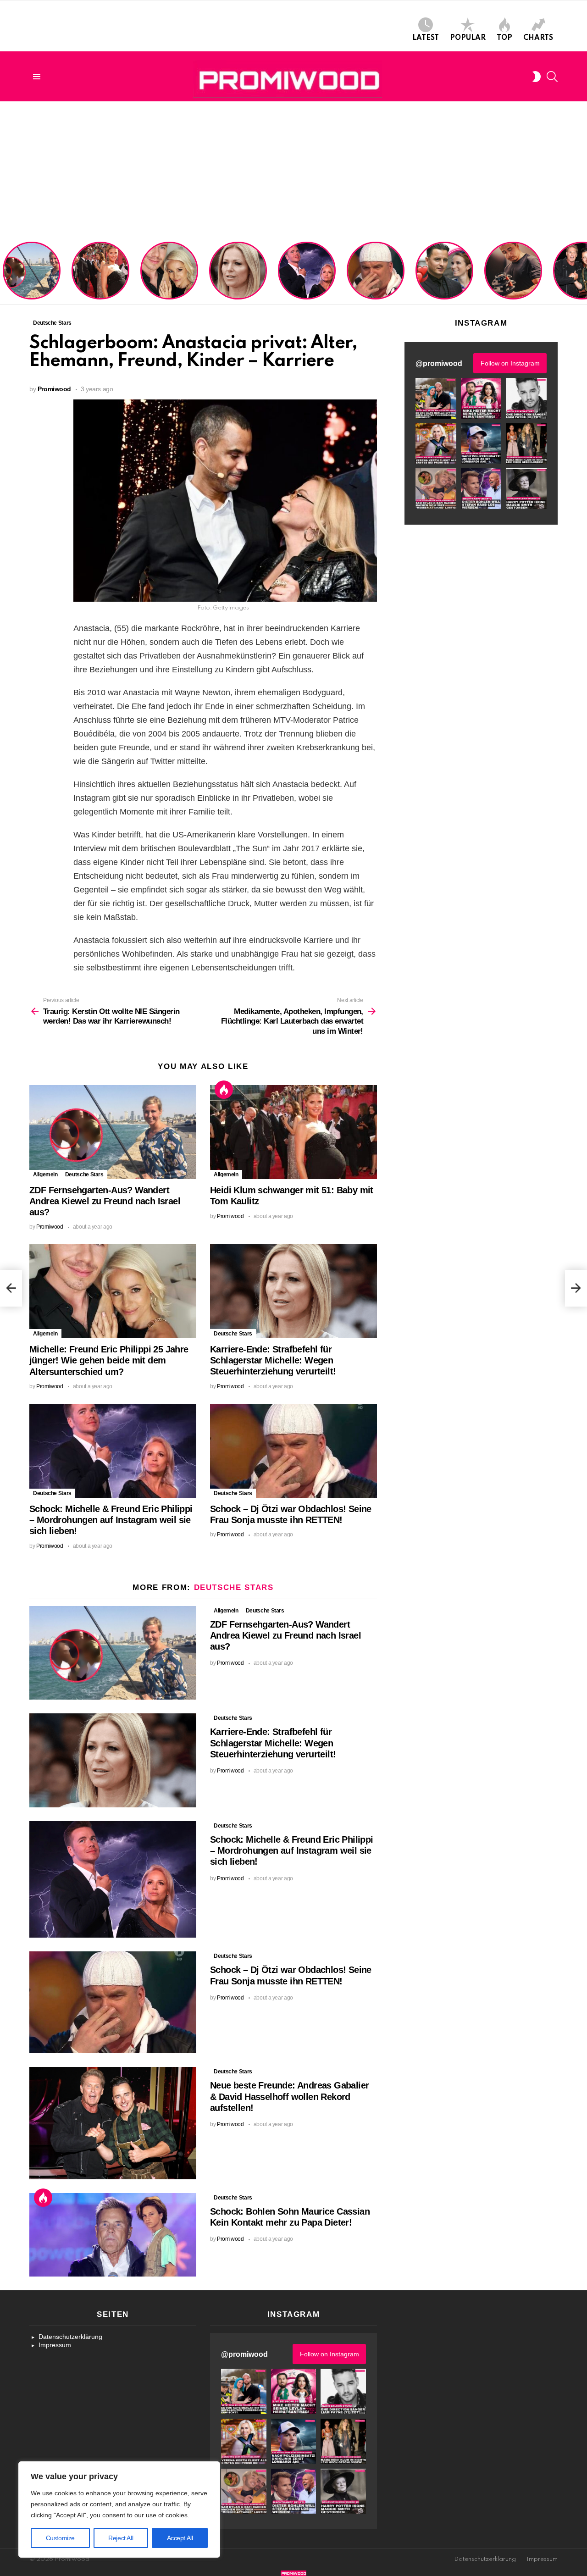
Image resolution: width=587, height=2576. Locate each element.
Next (582, 271)
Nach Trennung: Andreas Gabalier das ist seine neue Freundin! (444, 283)
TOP (504, 38)
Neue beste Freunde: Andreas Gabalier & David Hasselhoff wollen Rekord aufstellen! (289, 2096)
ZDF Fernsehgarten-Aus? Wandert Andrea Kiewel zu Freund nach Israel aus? (30, 275)
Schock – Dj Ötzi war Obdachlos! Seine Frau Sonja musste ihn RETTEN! (374, 279)
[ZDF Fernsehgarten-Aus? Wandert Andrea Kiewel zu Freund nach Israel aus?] (113, 1132)
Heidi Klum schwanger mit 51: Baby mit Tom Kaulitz (100, 283)
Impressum (55, 2345)
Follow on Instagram (510, 363)
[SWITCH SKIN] (537, 77)
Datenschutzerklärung (70, 2337)
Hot (224, 1090)
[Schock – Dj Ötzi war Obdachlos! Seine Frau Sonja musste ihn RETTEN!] (293, 1451)
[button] (436, 398)
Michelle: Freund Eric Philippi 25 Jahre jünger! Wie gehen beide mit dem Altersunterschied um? (170, 272)
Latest (426, 38)
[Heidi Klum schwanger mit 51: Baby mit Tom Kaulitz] (293, 1132)
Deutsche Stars (84, 1174)
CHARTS (538, 38)
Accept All (180, 2538)
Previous (5, 271)
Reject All (121, 2538)
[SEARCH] (552, 77)
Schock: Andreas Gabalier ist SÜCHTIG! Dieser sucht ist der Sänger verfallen (513, 279)
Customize (60, 2538)
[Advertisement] (293, 170)
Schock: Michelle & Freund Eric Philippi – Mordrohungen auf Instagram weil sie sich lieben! (306, 272)
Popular (468, 38)
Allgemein (45, 1174)
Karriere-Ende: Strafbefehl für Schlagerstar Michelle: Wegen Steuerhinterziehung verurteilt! (239, 275)
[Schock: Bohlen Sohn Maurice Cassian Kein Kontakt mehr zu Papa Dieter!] (113, 2235)
